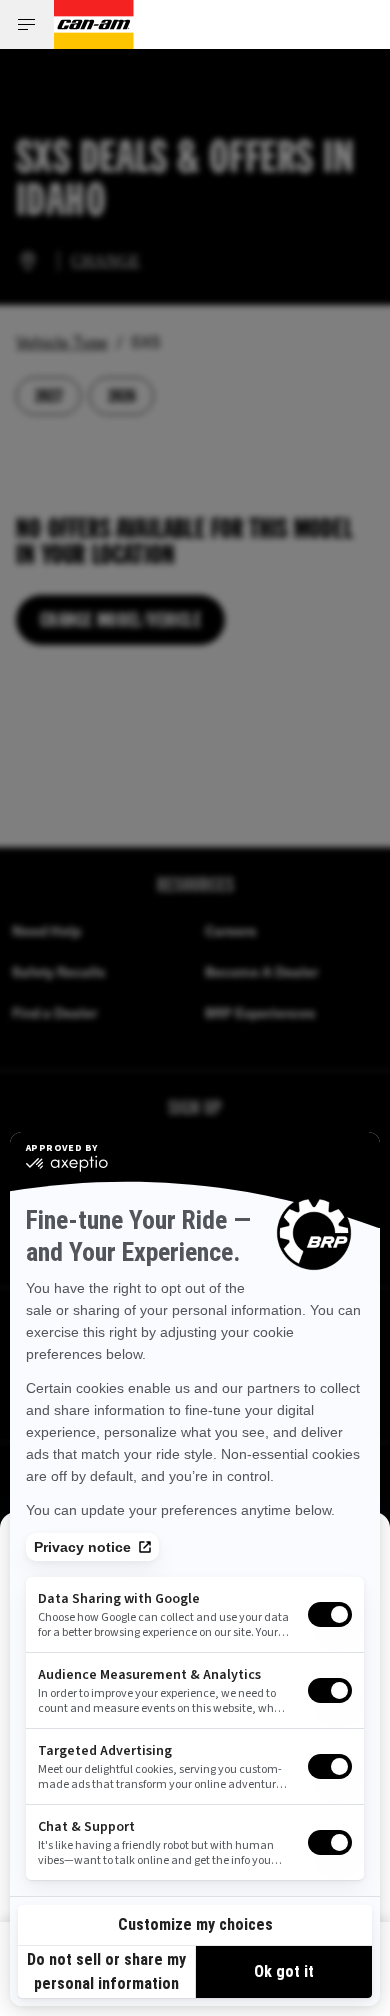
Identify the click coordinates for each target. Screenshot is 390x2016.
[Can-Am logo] (94, 24)
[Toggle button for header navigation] (27, 24)
